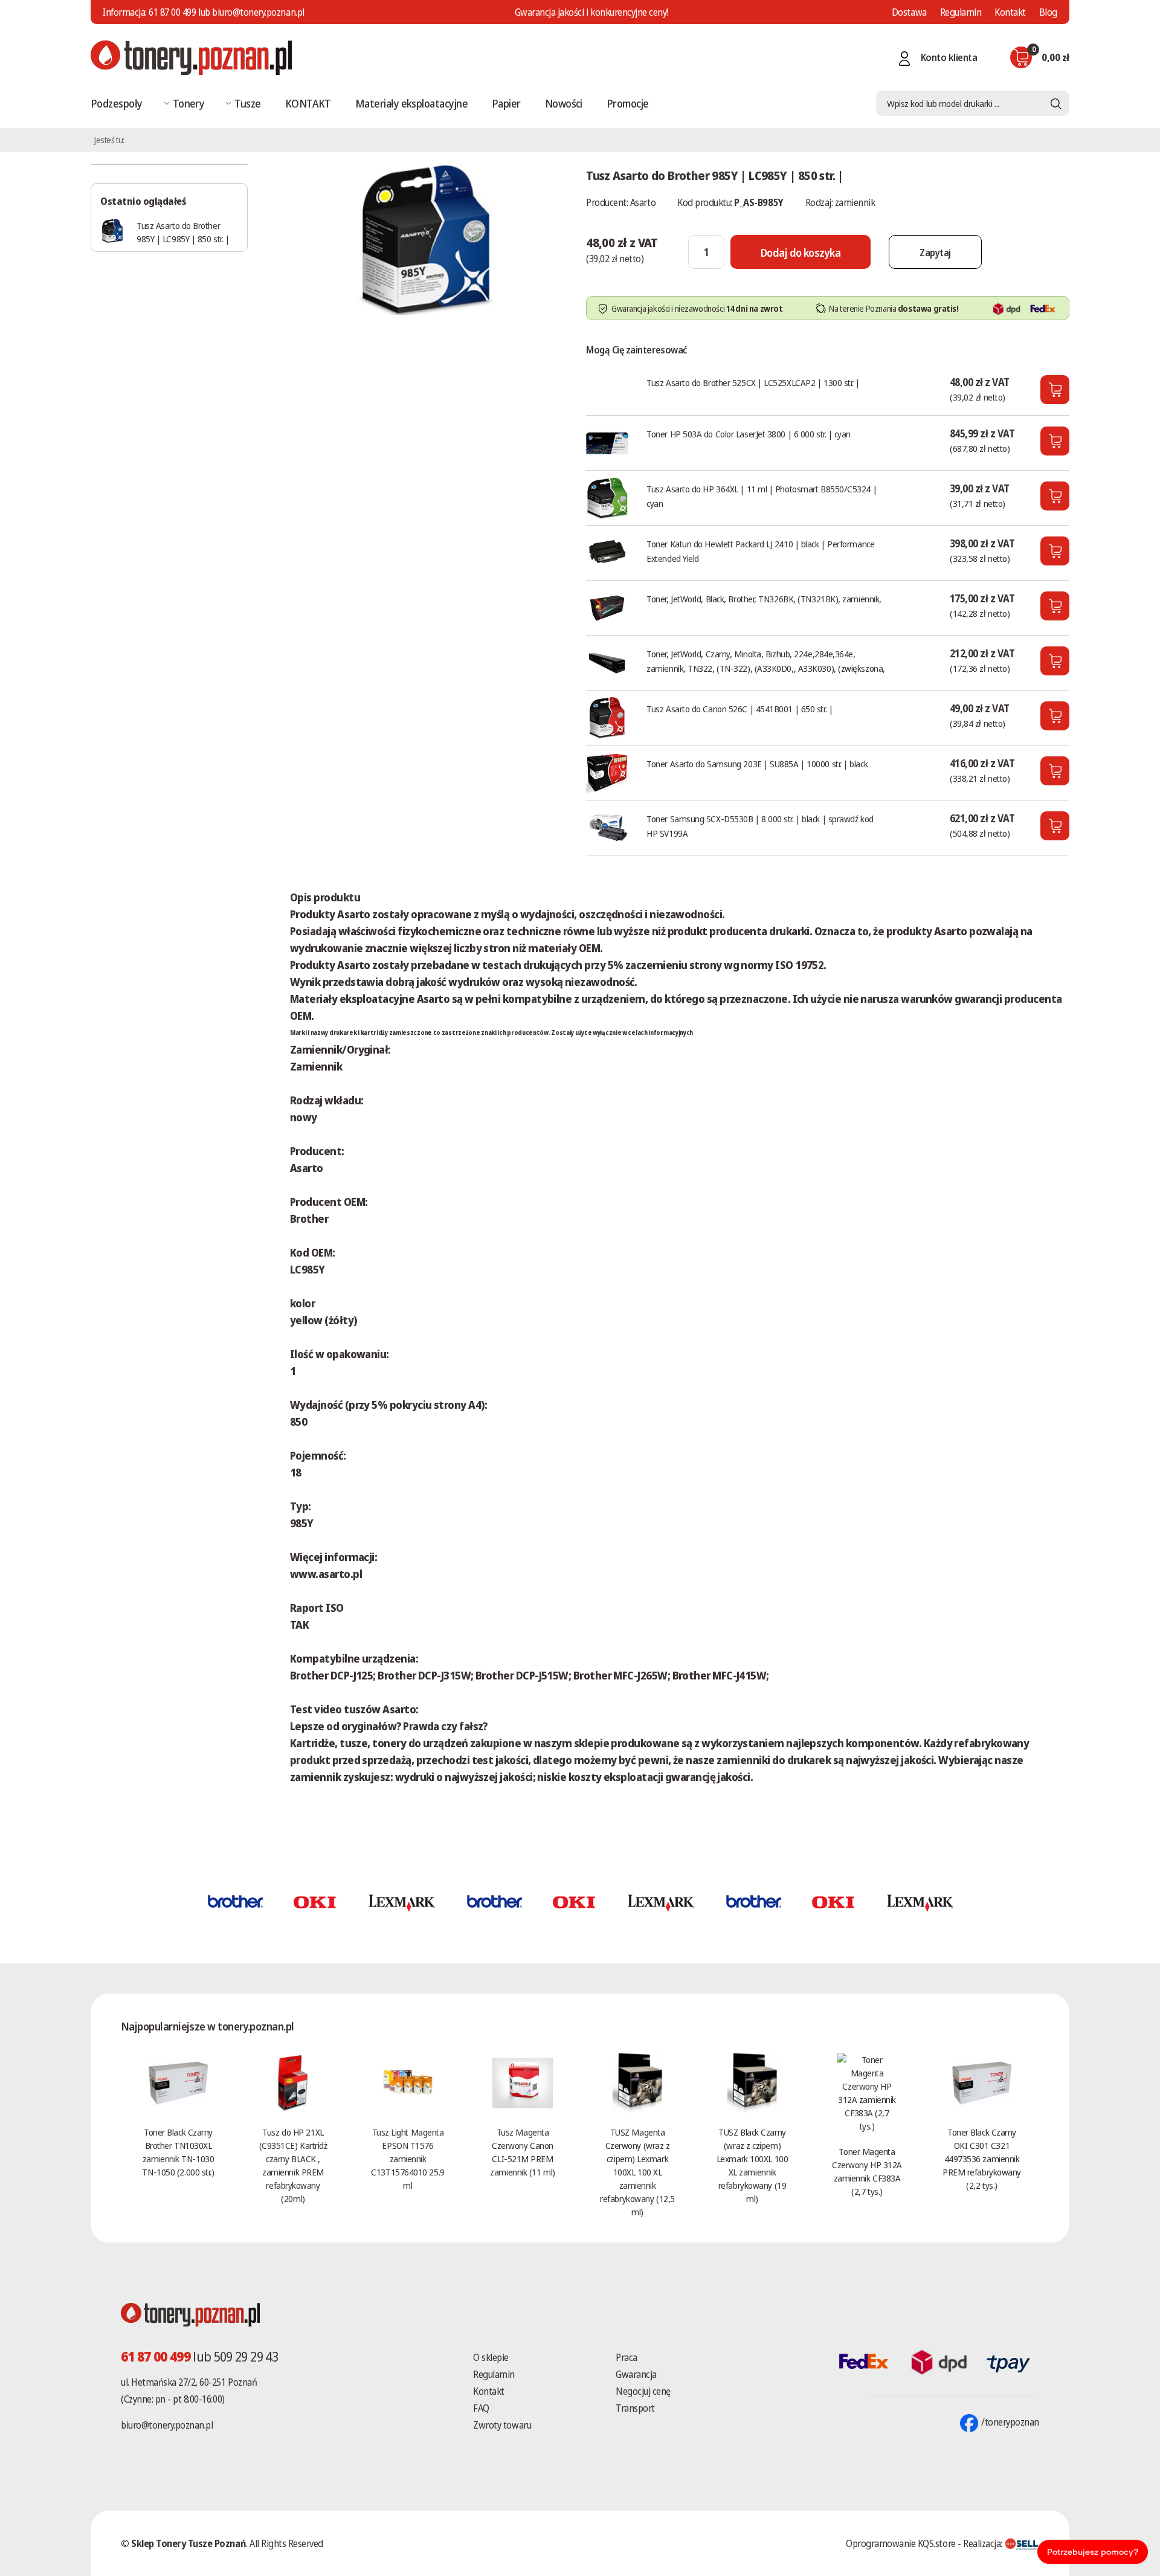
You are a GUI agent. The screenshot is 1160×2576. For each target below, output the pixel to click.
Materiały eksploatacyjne (411, 103)
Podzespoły (117, 103)
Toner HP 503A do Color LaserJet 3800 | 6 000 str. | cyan (749, 434)
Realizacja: (984, 2543)
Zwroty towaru (502, 2425)
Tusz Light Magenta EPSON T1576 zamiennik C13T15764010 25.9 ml (408, 2159)
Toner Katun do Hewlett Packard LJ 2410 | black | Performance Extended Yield (760, 551)
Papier (506, 103)
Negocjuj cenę (643, 2391)
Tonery (189, 103)
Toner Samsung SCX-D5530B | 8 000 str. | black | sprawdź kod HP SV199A (760, 826)
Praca (627, 2357)
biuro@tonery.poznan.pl (167, 2425)
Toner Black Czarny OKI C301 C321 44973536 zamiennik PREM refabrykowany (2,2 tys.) (982, 2159)
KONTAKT (308, 103)
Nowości (564, 103)
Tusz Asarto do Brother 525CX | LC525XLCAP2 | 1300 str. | (753, 382)
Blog (1048, 12)
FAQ (481, 2408)
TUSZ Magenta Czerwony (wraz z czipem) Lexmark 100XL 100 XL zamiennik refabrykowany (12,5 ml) (637, 2172)
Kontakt (1010, 12)
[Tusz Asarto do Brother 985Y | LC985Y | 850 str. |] (426, 238)
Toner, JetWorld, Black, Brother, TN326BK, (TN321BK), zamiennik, (764, 599)
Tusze (247, 103)
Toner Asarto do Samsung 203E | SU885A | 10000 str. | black (757, 764)
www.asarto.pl (326, 1574)
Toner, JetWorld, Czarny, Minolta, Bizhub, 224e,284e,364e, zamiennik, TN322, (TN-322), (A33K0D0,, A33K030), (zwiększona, (766, 661)
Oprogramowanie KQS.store (901, 2543)
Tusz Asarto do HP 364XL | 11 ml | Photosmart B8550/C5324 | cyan (762, 496)
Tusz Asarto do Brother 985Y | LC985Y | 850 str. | (183, 232)
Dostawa (909, 12)
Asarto (643, 202)
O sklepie (491, 2357)
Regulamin (961, 12)
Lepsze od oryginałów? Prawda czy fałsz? (389, 1726)
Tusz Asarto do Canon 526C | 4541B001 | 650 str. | (739, 709)
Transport (635, 2408)
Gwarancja (636, 2374)
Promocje (628, 103)
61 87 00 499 (172, 12)
